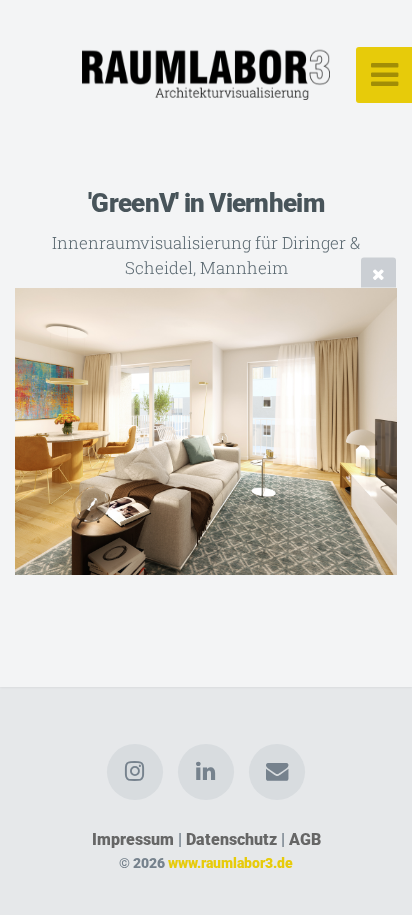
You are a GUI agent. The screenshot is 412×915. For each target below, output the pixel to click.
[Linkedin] (206, 772)
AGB (305, 839)
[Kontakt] (277, 772)
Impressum (133, 839)
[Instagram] (135, 772)
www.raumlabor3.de (230, 863)
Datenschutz (231, 839)
